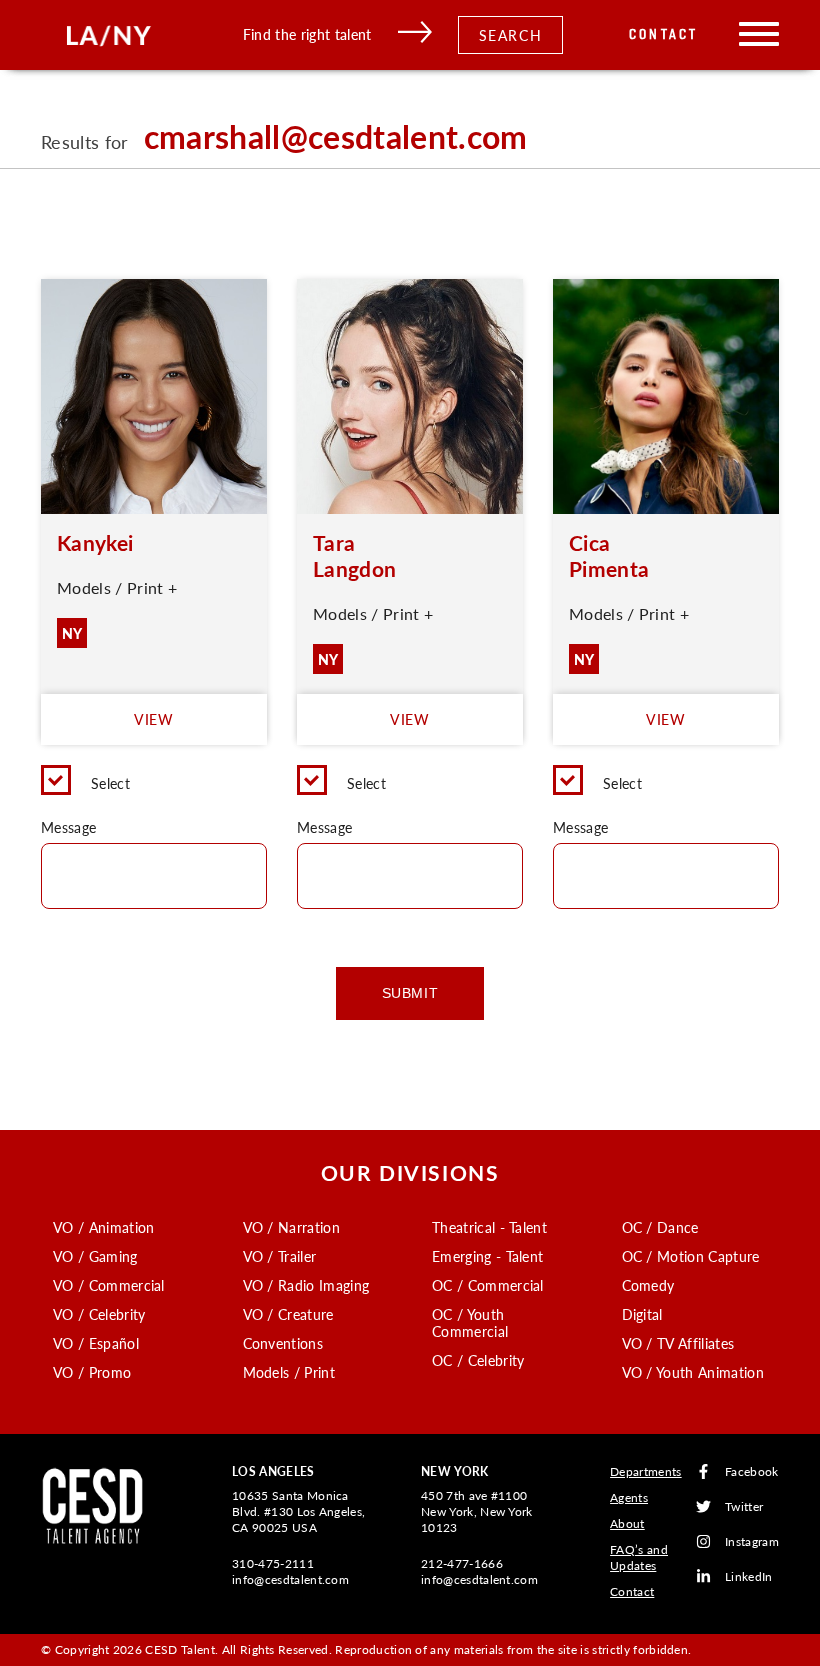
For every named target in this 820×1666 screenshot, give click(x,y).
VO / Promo (92, 1372)
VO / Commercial (109, 1285)
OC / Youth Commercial (470, 1322)
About (627, 1523)
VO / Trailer (280, 1256)
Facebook (752, 1471)
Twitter (744, 1506)
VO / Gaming (95, 1256)
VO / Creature (288, 1314)
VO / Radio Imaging (306, 1285)
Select (110, 783)
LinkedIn (749, 1576)
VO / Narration (291, 1227)
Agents (629, 1497)
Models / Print (289, 1372)
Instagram (752, 1541)
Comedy (648, 1285)
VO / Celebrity (99, 1314)
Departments (646, 1471)
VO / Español (96, 1343)
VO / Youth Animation (693, 1372)
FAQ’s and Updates (639, 1557)
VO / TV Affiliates (678, 1343)
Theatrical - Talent (489, 1227)
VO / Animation (103, 1227)
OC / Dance (660, 1227)
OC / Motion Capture (691, 1256)
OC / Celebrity (478, 1360)
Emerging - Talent (487, 1256)
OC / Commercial (488, 1285)
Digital (642, 1314)
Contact (663, 34)
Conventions (283, 1343)
